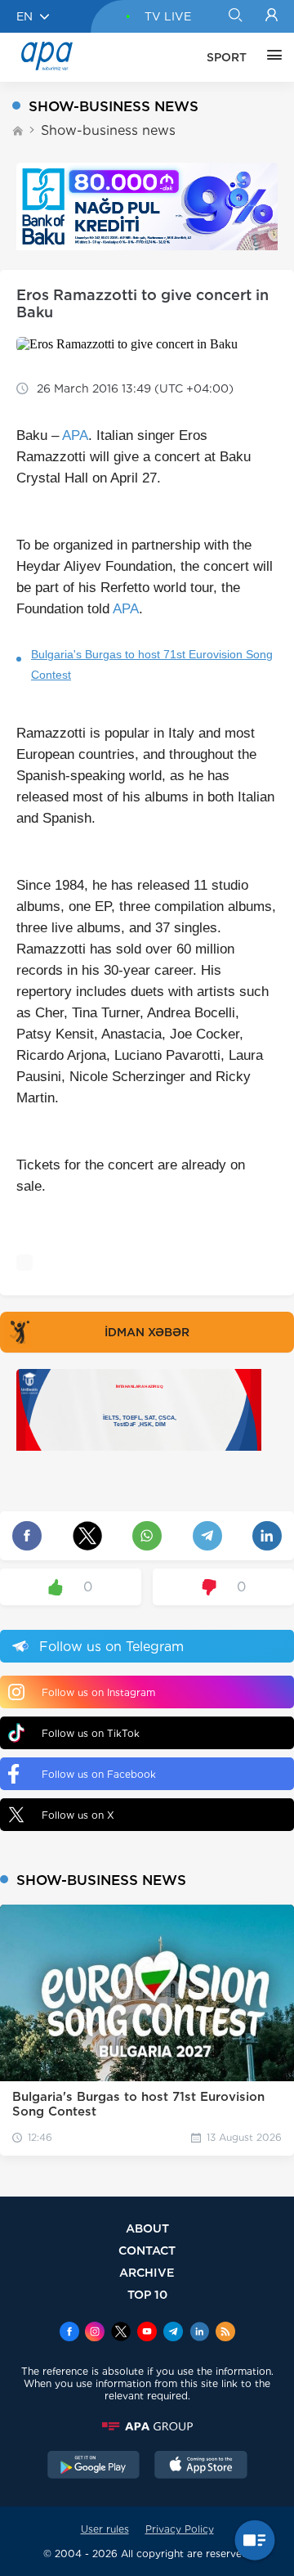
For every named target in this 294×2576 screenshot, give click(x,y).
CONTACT (147, 2250)
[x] (121, 2333)
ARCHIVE (147, 2272)
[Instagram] (95, 2333)
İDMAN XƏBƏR (147, 1332)
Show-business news (108, 130)
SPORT (227, 57)
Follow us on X (78, 1815)
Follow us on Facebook (99, 1774)
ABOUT (147, 2228)
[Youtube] (147, 2333)
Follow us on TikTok (91, 1733)
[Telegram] (173, 2333)
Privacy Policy (180, 2529)
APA (75, 435)
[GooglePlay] (94, 2466)
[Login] (272, 16)
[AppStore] (201, 2466)
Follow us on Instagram (98, 1692)
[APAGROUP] (147, 2426)
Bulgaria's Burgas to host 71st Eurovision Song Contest (152, 664)
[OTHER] (270, 57)
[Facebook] (69, 2333)
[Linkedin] (199, 2333)
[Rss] (225, 2333)
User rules (105, 2529)
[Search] (235, 16)
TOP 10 (147, 2294)
